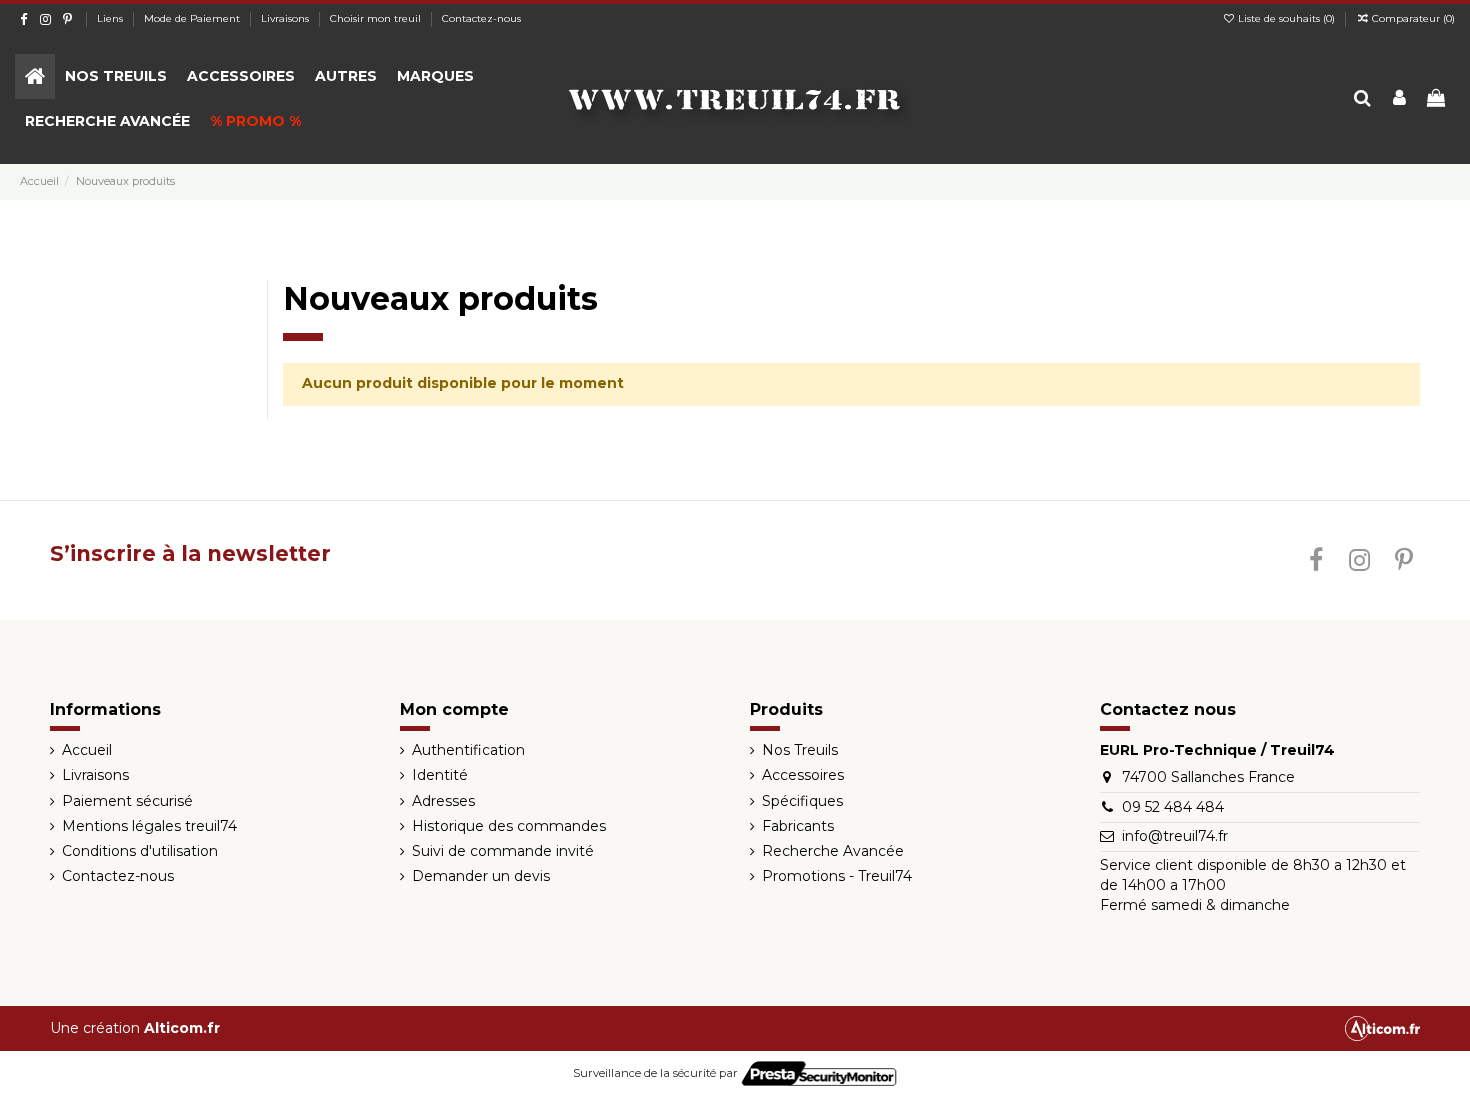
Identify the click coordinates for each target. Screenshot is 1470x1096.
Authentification (468, 750)
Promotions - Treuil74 (837, 876)
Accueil (87, 750)
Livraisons (286, 18)
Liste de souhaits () (1286, 18)
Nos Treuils (800, 750)
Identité (440, 775)
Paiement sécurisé (127, 801)
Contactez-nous (481, 18)
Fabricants (798, 826)
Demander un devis (481, 876)
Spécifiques (802, 801)
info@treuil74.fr (1175, 836)
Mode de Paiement (193, 18)
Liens (111, 18)
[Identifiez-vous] (1399, 99)
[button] (116, 76)
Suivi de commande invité (503, 851)
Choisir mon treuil (377, 18)
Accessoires (803, 775)
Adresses (443, 801)
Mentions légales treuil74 (149, 826)
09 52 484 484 (1173, 807)
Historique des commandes (509, 826)
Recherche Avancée (833, 851)
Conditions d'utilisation (140, 851)
